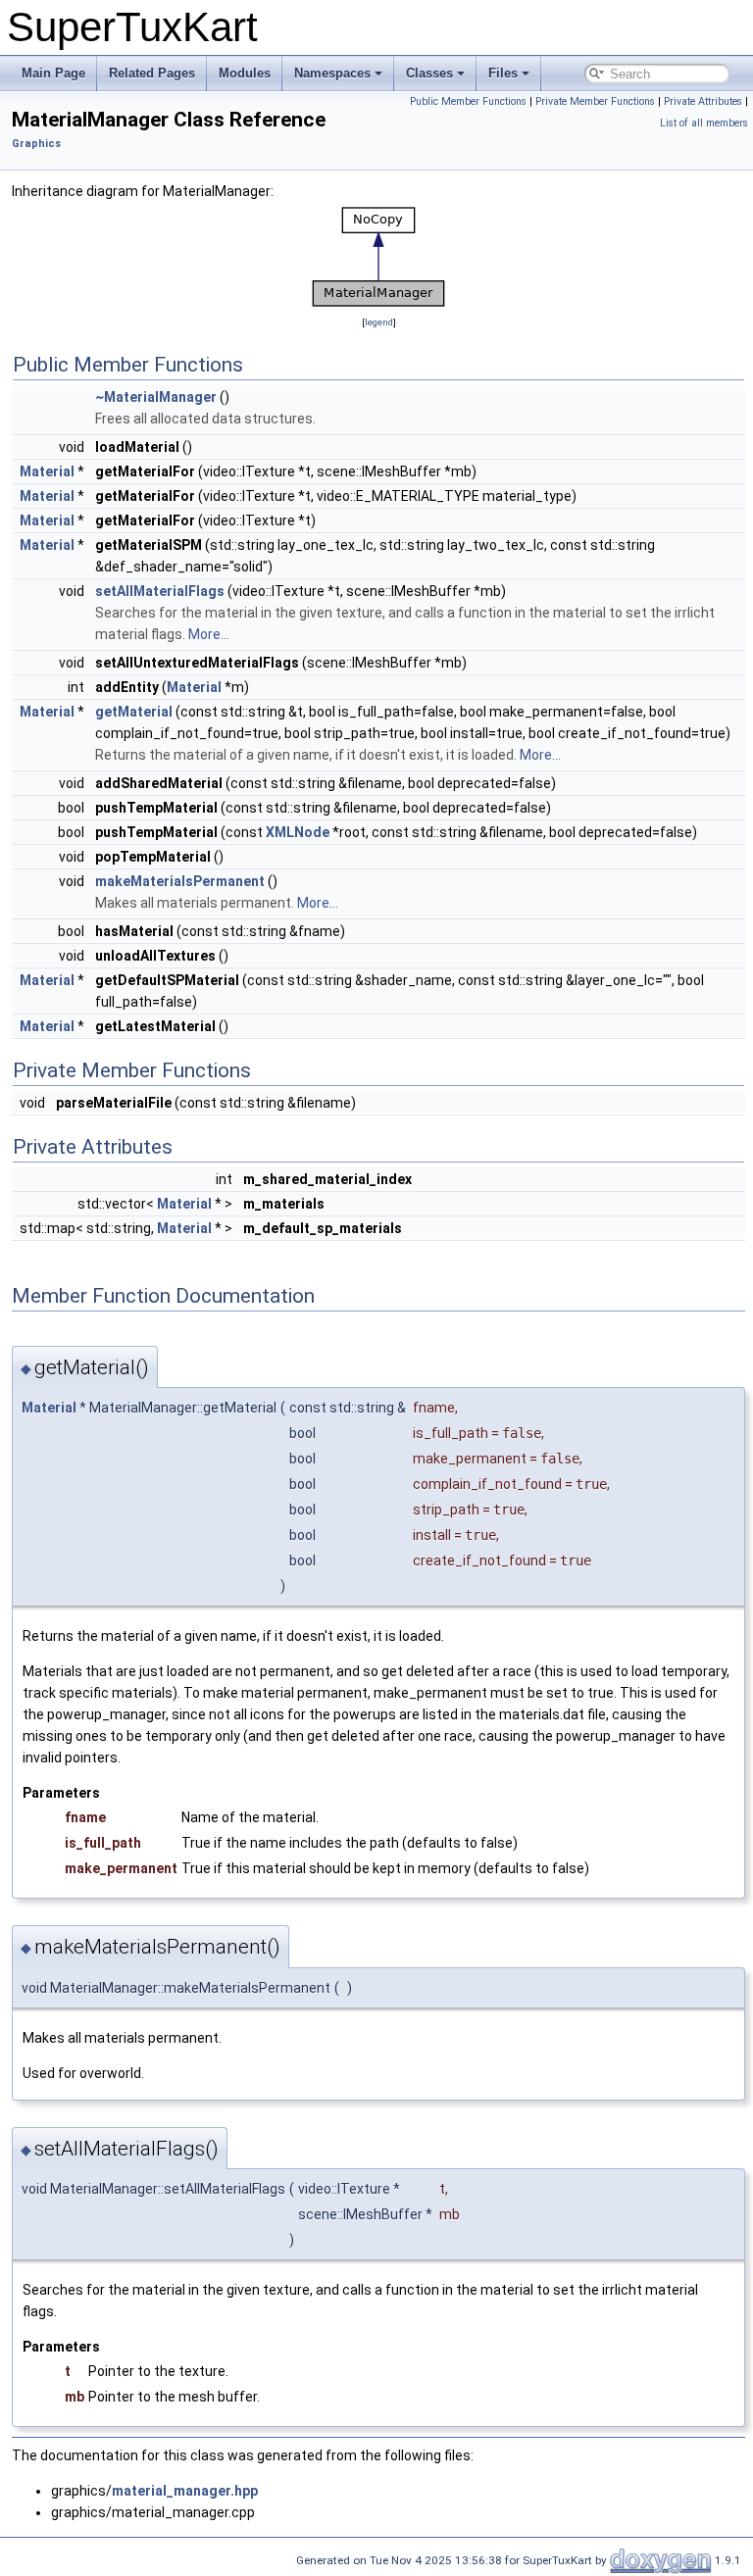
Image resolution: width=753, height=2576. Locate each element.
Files (503, 73)
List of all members (704, 123)
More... (209, 634)
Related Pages (152, 73)
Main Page (53, 73)
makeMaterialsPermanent (180, 881)
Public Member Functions (468, 101)
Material (47, 471)
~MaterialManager (156, 397)
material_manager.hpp (185, 2491)
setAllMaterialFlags (160, 591)
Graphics (36, 144)
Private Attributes (703, 101)
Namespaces (332, 73)
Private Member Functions (595, 101)
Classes (429, 73)
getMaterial (134, 712)
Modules (245, 73)
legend (379, 322)
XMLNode (298, 832)
